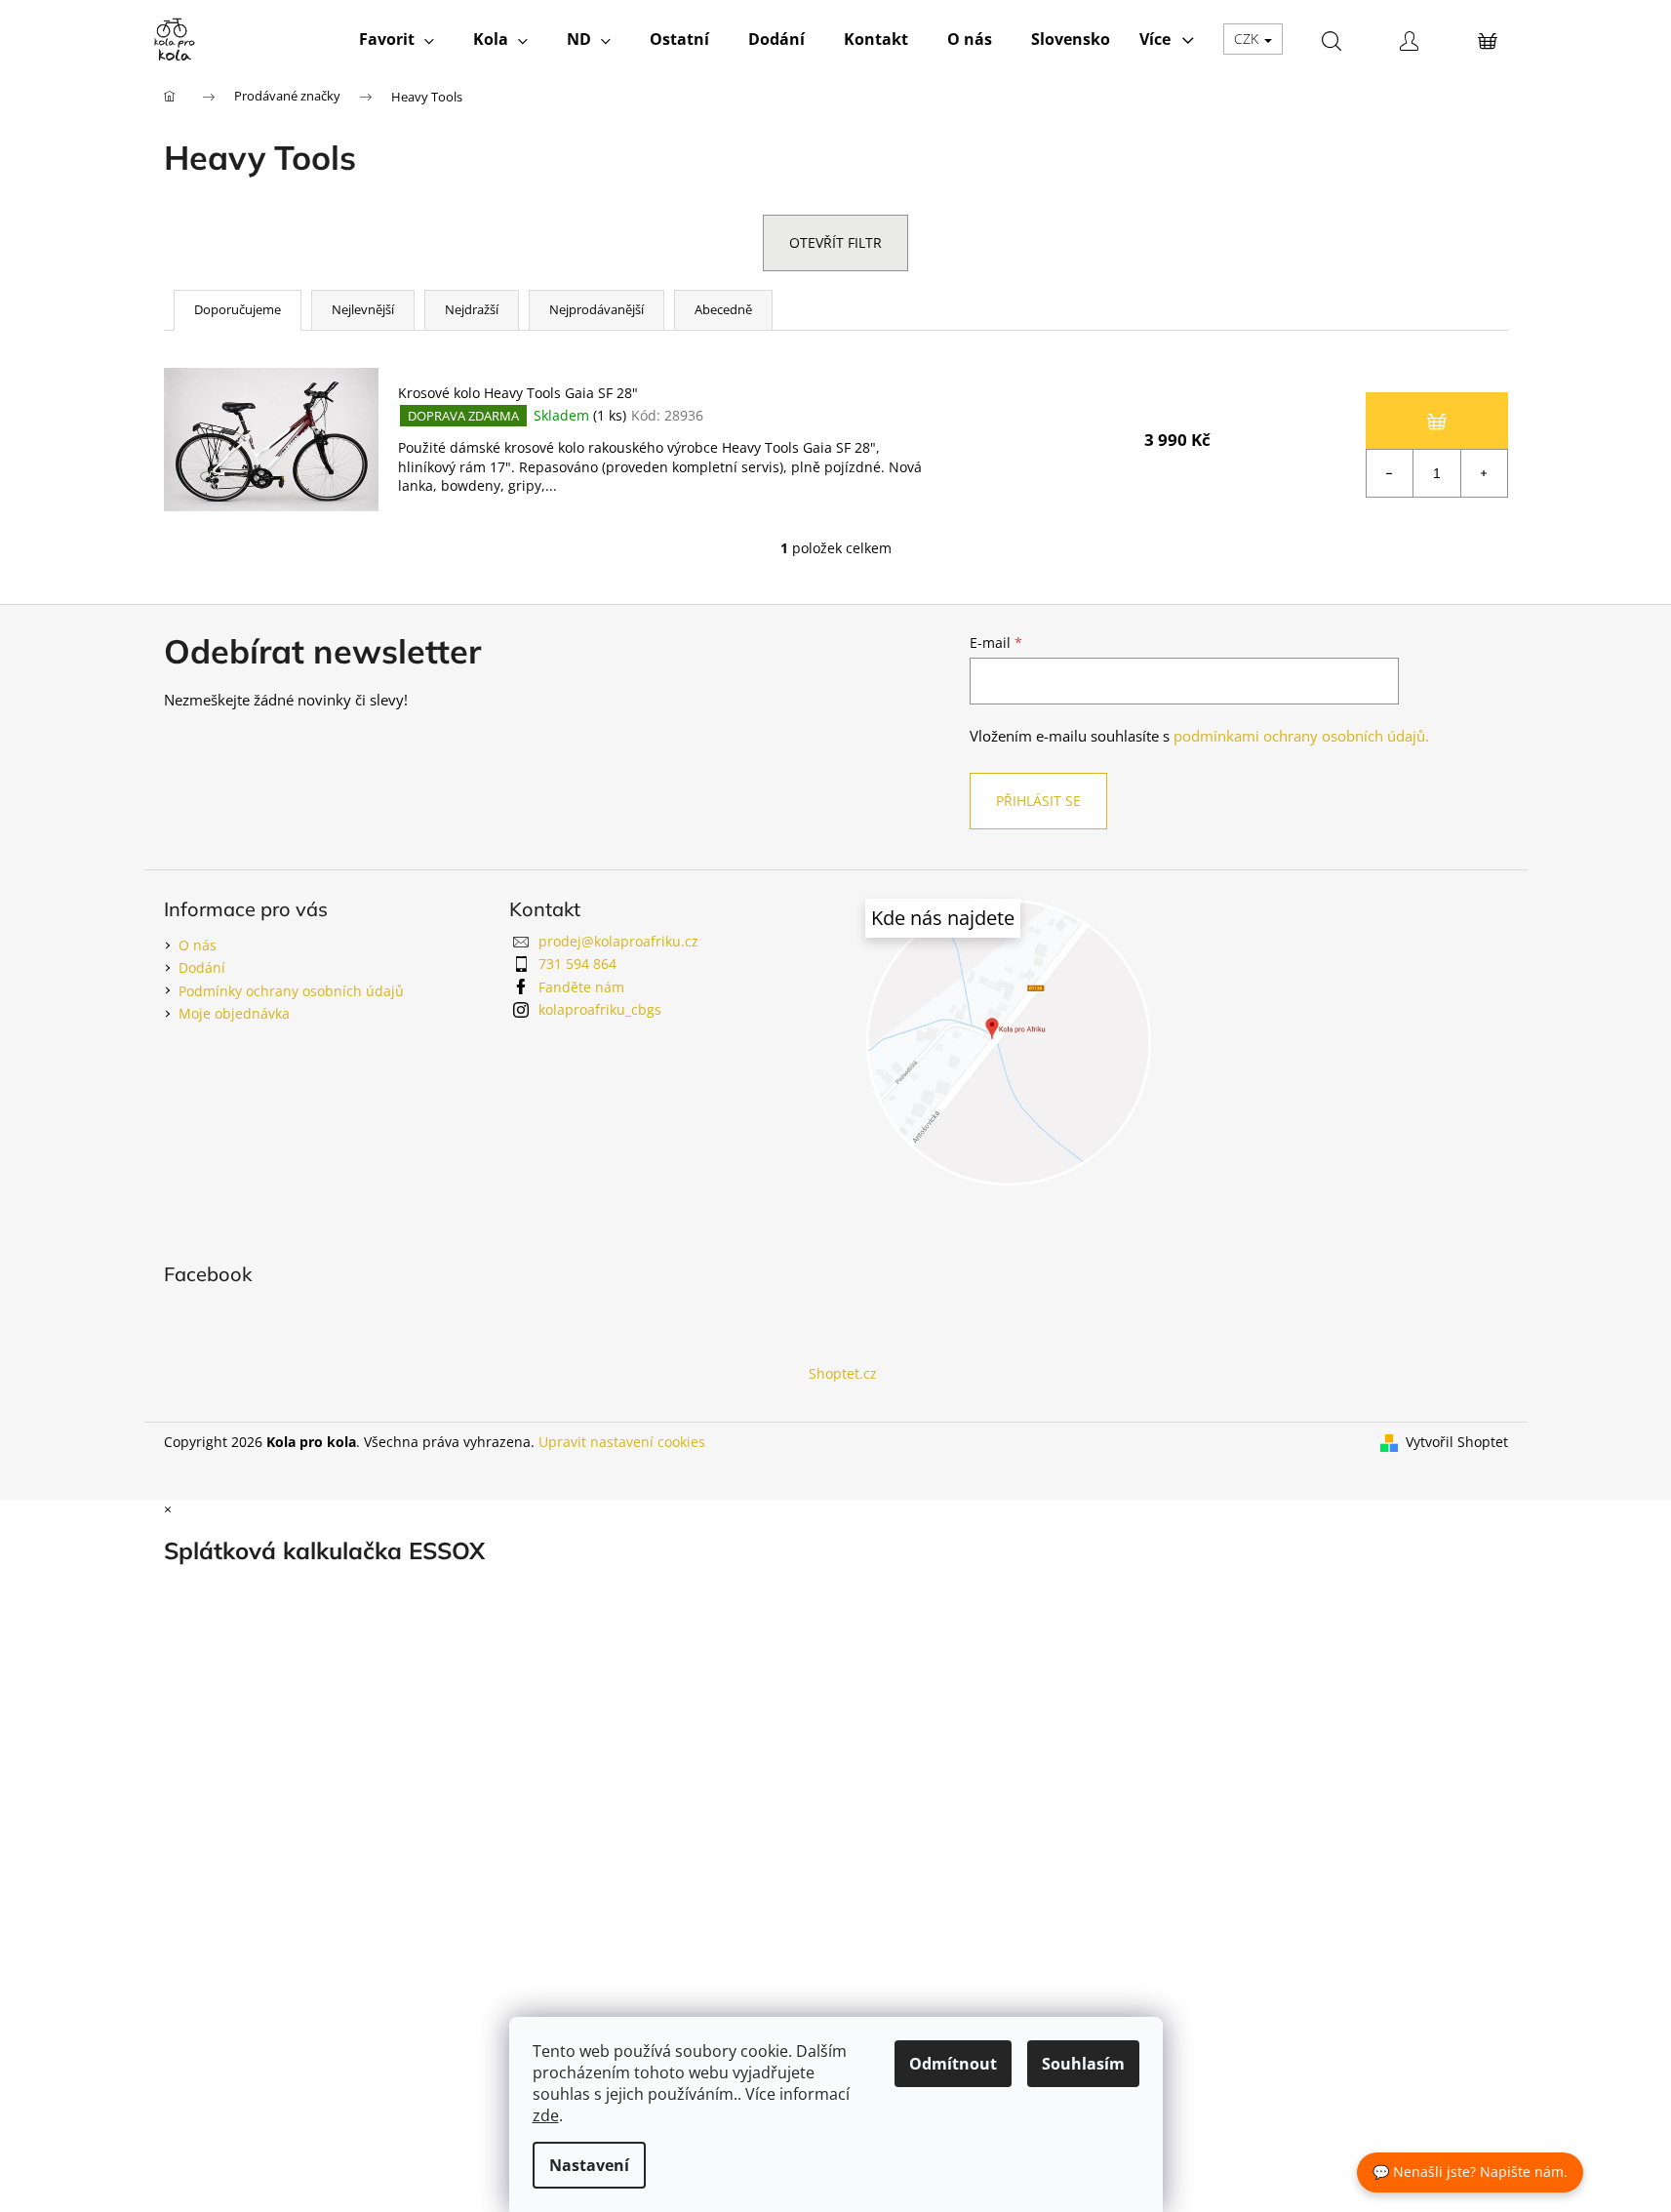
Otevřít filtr (835, 242)
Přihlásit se (1038, 801)
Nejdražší (472, 309)
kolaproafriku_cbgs (600, 1009)
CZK (1248, 39)
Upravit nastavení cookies (622, 1442)
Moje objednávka (234, 1013)
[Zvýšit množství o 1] (1484, 473)
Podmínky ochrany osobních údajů (291, 991)
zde (546, 2115)
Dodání (202, 967)
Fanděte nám (581, 987)
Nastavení (589, 2165)
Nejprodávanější (597, 309)
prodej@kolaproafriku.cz (618, 941)
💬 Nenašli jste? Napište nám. (1470, 2172)
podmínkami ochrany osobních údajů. (1301, 736)
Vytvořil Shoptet (1457, 1442)
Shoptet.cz (843, 1373)
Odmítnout (953, 2064)
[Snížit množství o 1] (1390, 473)
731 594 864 (577, 964)
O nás (198, 945)
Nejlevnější (363, 309)
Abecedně (723, 309)
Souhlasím (1083, 2064)
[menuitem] (397, 39)
